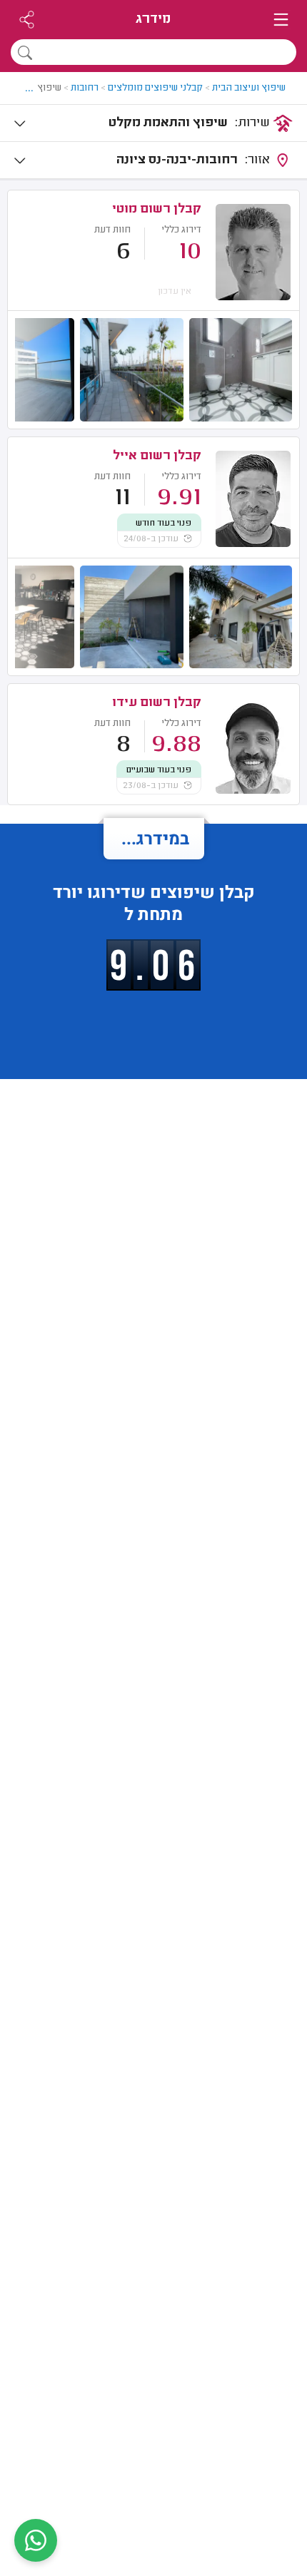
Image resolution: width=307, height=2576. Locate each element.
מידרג (153, 20)
